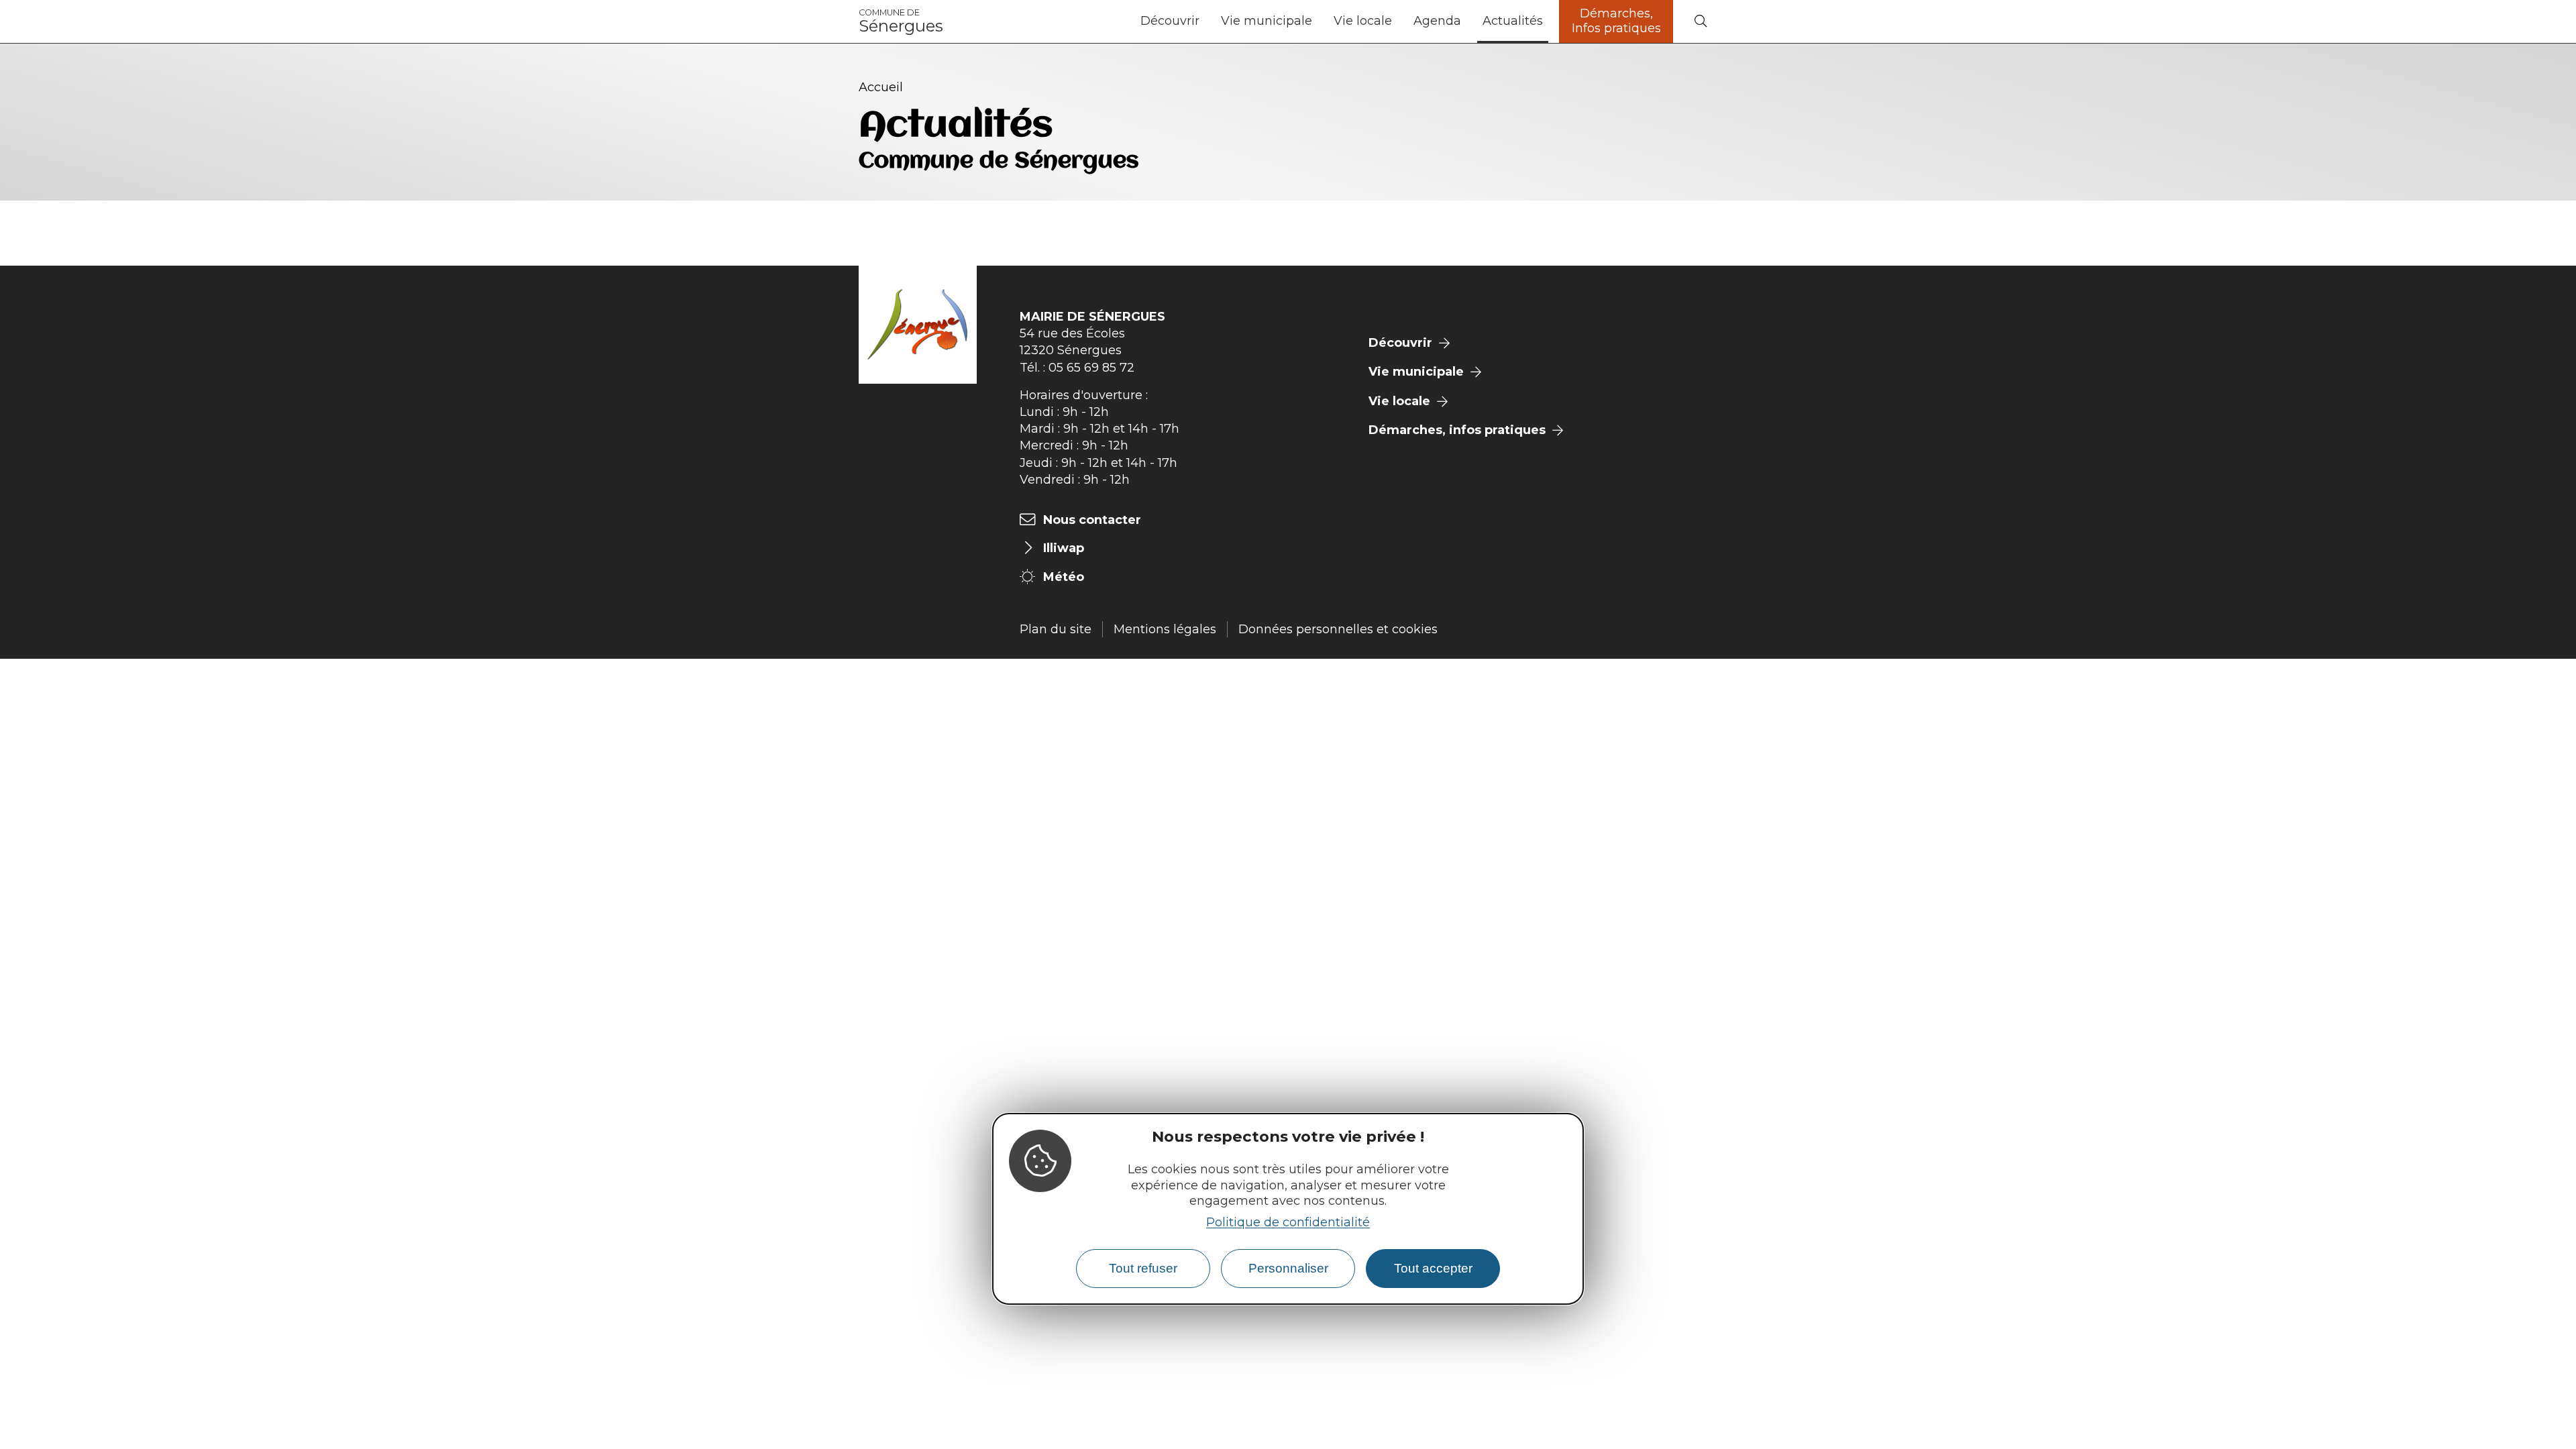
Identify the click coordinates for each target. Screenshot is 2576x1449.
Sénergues (901, 21)
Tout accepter (1433, 1268)
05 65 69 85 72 (1091, 368)
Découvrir (1170, 21)
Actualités (1513, 21)
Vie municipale (1267, 21)
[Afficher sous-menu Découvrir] (1205, 21)
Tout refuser (1143, 1268)
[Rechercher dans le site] (1701, 22)
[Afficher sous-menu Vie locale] (1397, 21)
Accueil (881, 87)
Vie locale (1363, 21)
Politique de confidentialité (1288, 1222)
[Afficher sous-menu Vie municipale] (1318, 21)
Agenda (1437, 21)
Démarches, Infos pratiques (1616, 21)
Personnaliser (1288, 1268)
